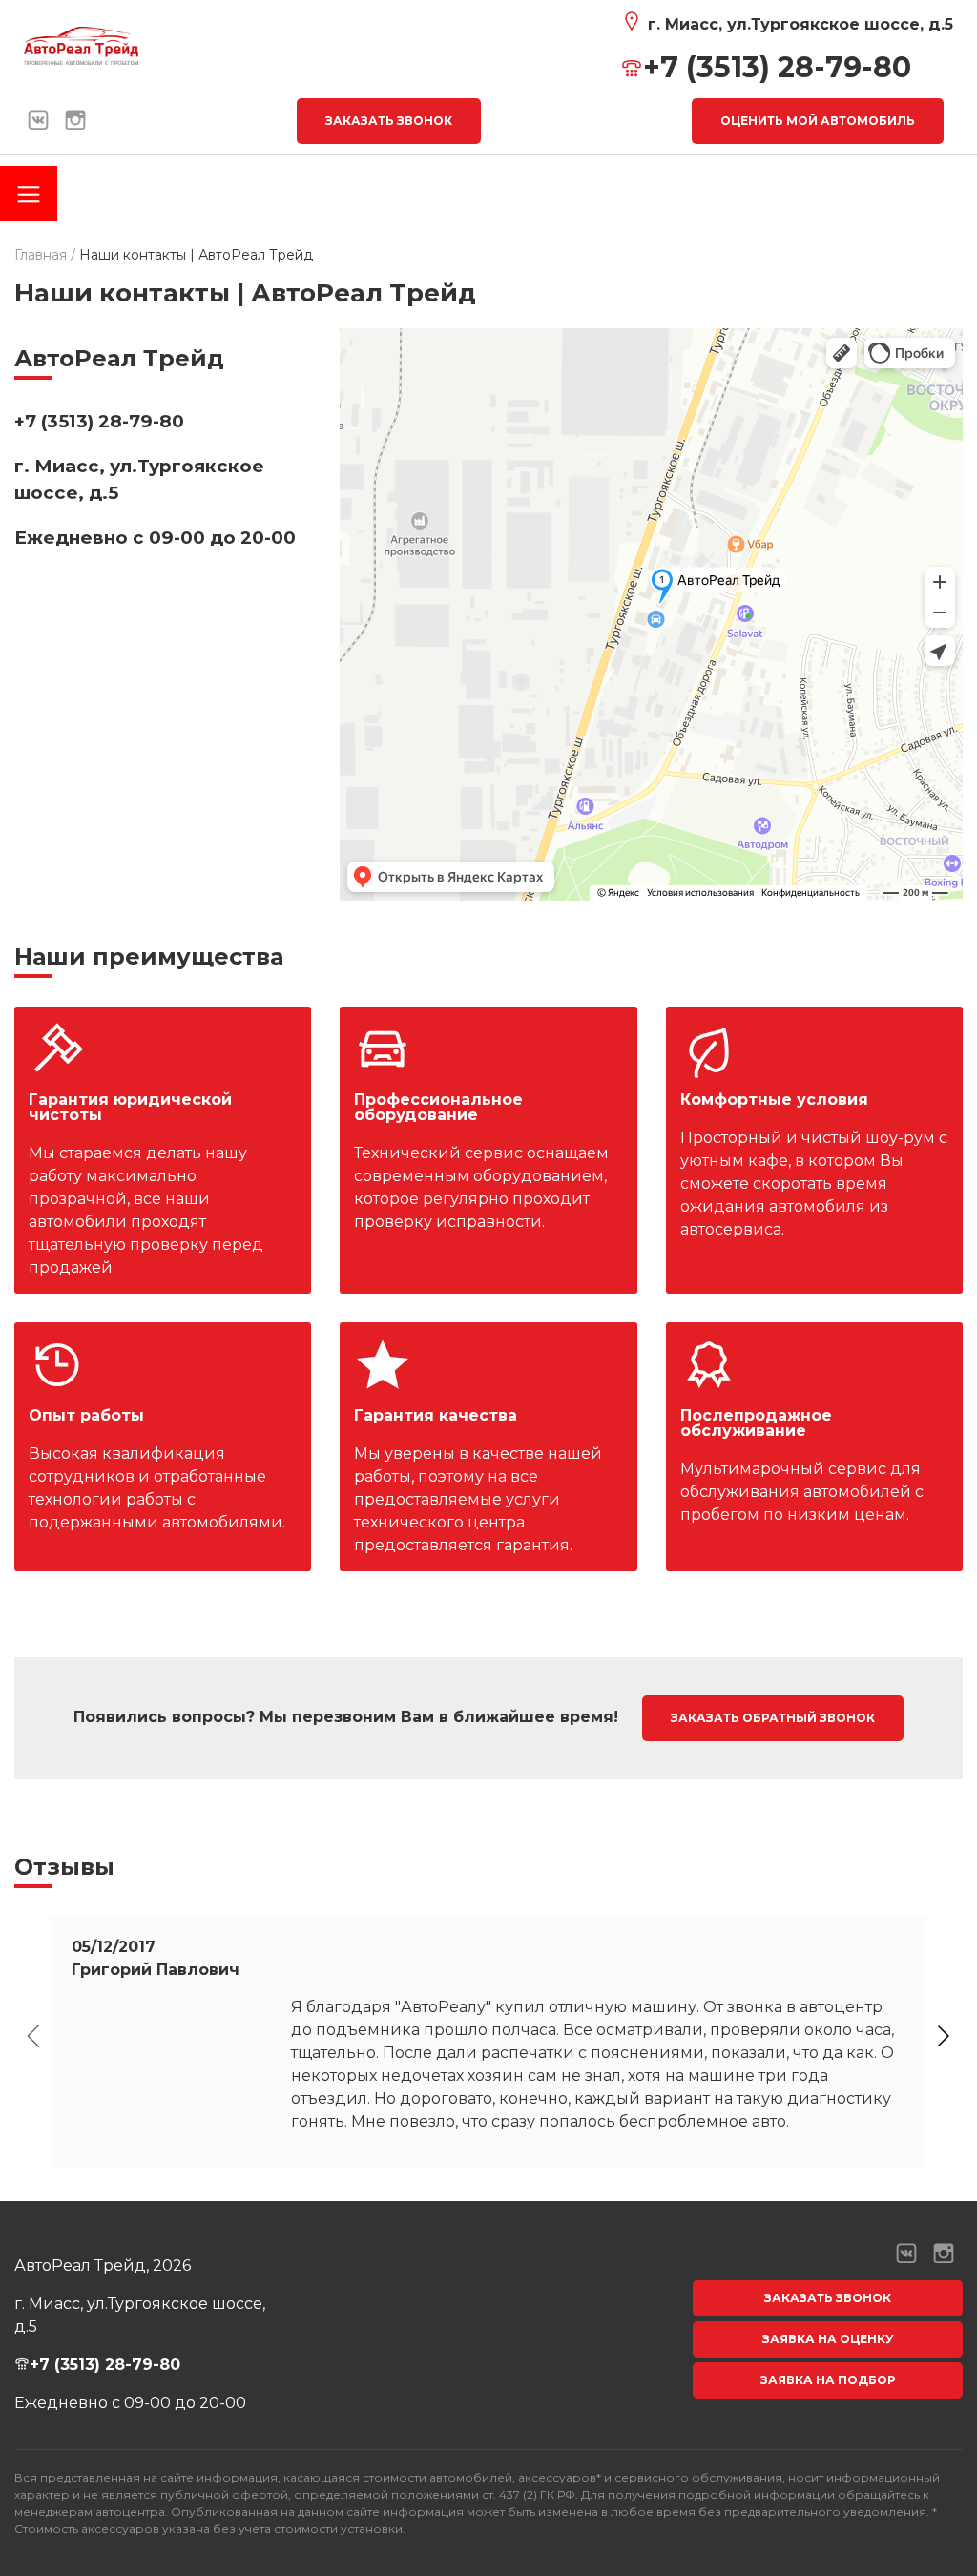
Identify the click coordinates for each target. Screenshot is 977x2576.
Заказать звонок (389, 121)
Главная (41, 255)
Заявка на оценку (828, 2339)
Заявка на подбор (828, 2380)
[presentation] (33, 2036)
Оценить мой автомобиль (818, 121)
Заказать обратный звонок (773, 1718)
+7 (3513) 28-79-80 (777, 67)
